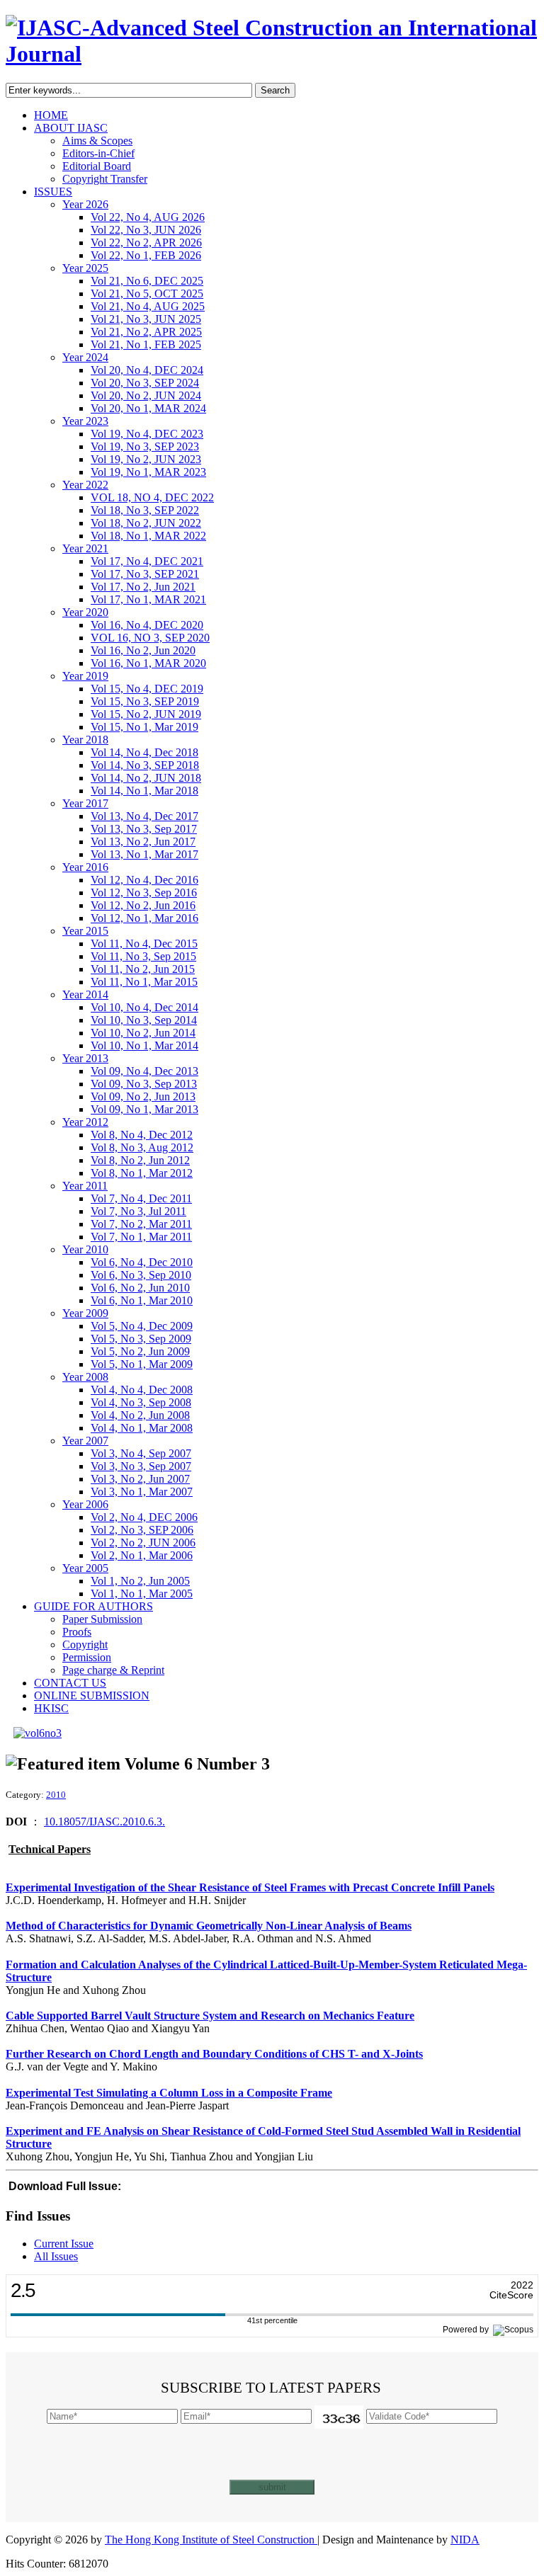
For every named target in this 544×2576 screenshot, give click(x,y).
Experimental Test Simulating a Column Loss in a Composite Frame (169, 2093)
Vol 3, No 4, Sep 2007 (141, 1453)
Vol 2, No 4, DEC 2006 (144, 1517)
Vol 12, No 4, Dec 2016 (144, 880)
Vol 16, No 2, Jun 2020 (143, 650)
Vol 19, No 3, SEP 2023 (145, 446)
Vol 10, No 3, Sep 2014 (144, 1020)
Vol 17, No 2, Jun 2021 (143, 587)
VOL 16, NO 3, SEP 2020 (150, 638)
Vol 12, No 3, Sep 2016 (144, 893)
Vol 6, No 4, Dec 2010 (142, 1262)
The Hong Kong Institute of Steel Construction (211, 2540)
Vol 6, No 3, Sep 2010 (141, 1275)
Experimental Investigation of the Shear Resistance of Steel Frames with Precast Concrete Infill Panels (250, 1887)
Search (275, 90)
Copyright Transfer (105, 179)
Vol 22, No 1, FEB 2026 (146, 255)
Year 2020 (85, 612)
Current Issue (64, 2244)
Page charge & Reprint (113, 1670)
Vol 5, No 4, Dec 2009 (142, 1326)
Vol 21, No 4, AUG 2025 (148, 306)
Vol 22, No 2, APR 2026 (146, 243)
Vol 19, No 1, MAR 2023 (148, 472)
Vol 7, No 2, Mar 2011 (141, 1224)
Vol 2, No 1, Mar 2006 (142, 1555)
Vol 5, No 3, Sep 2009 (141, 1339)
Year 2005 (85, 1568)
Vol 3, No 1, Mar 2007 (142, 1492)
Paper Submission (102, 1619)
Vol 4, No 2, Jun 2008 (140, 1415)
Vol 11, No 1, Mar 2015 (144, 982)
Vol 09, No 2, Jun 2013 (143, 1096)
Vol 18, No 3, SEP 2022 (145, 510)
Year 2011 (85, 1186)
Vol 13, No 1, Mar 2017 (144, 854)
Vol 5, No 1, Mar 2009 (142, 1364)
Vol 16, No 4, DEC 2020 (147, 625)
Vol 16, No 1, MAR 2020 (148, 663)
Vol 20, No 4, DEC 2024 (147, 370)
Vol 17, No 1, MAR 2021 (148, 599)
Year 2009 (85, 1313)
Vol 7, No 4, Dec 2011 (141, 1198)
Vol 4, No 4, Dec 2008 (142, 1390)
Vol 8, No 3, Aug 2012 (142, 1147)
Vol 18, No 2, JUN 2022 (146, 523)
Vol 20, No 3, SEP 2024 (145, 383)
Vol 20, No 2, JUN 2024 (146, 395)
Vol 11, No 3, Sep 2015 (143, 956)
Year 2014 (85, 995)
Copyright (85, 1645)
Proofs (77, 1632)
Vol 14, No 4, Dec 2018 (144, 752)
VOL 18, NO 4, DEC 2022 (152, 497)
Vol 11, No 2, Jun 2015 (143, 969)
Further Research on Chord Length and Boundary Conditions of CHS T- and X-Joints (214, 2054)
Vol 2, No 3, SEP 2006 (142, 1530)
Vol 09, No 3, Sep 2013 (144, 1084)
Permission (87, 1657)
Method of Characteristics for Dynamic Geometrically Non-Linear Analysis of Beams (209, 1926)
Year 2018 (85, 740)
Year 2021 (85, 548)
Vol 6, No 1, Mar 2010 (142, 1300)
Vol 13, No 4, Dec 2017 (144, 816)
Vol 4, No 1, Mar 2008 (142, 1428)
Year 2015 (85, 931)
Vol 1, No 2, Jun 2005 (140, 1581)
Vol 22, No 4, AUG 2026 (148, 217)
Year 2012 (85, 1122)
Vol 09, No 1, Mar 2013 (144, 1109)
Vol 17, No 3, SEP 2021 (145, 574)
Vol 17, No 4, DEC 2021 (147, 561)
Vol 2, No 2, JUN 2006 (143, 1543)
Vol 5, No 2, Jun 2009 (140, 1351)
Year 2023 (85, 421)
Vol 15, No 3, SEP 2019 (145, 701)
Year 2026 (85, 204)
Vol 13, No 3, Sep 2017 (144, 829)
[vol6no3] (38, 1733)
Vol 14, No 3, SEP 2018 (145, 765)
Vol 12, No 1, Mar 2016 (144, 918)
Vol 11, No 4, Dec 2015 (144, 944)
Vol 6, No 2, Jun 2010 (140, 1288)
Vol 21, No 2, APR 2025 (146, 332)
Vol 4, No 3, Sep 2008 (141, 1402)
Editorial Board (97, 166)
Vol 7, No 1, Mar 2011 (141, 1237)
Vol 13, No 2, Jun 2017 (143, 842)
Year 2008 (85, 1377)
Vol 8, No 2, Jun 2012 (140, 1160)
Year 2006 (85, 1504)
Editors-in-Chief (98, 153)
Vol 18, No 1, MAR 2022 (148, 536)
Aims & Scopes (97, 141)
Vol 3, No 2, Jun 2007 (140, 1479)
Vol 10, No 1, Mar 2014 (144, 1045)
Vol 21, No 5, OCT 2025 (147, 293)
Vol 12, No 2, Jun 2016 (143, 905)
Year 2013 (85, 1058)
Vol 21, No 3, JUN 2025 (146, 319)
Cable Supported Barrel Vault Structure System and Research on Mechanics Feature (210, 2016)
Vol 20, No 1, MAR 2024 (148, 408)
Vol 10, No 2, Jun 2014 (143, 1033)
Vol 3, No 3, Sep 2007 (141, 1466)
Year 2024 (85, 357)
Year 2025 (85, 268)
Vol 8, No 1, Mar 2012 (142, 1173)
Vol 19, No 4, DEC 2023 (147, 434)
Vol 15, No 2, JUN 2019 (146, 714)
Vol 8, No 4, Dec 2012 (142, 1135)
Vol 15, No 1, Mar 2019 (144, 727)
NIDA (465, 2540)
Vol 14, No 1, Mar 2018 (144, 791)
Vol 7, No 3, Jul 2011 (138, 1211)
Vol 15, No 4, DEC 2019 (147, 689)
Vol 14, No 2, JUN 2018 (146, 778)
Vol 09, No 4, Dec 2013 (144, 1071)
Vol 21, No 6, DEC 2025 (147, 281)
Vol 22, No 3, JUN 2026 (146, 230)
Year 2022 (85, 485)
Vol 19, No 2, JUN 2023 (146, 459)
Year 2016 (85, 867)
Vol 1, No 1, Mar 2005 (142, 1594)
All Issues (56, 2256)
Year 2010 (85, 1249)
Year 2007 (85, 1441)
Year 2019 (85, 676)
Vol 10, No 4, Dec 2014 (144, 1007)
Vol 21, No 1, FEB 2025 (146, 344)
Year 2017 (85, 803)
